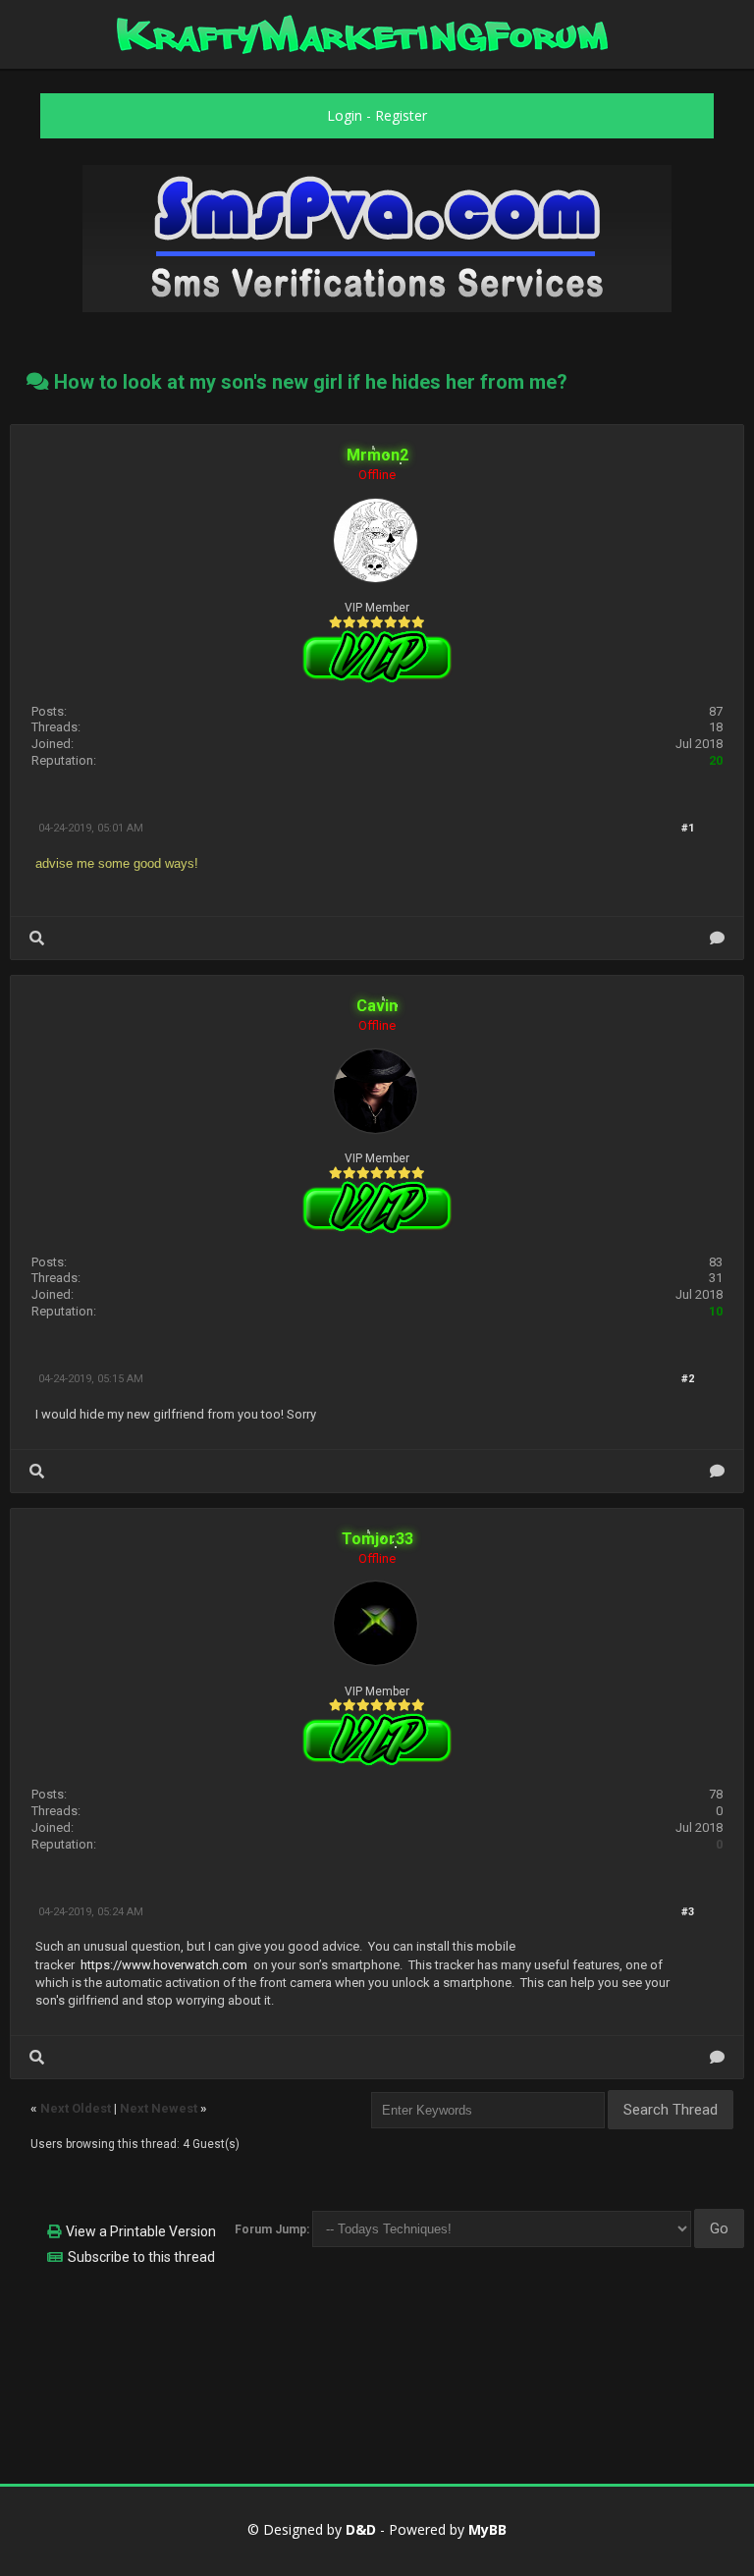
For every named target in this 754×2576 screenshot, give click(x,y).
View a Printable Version (141, 2231)
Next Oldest (76, 2108)
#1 (688, 828)
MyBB (487, 2529)
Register (401, 115)
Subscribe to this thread (141, 2257)
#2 (688, 1379)
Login (345, 115)
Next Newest (159, 2108)
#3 (688, 1912)
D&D (361, 2529)
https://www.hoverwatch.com (164, 1965)
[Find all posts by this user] (37, 938)
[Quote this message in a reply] (717, 938)
